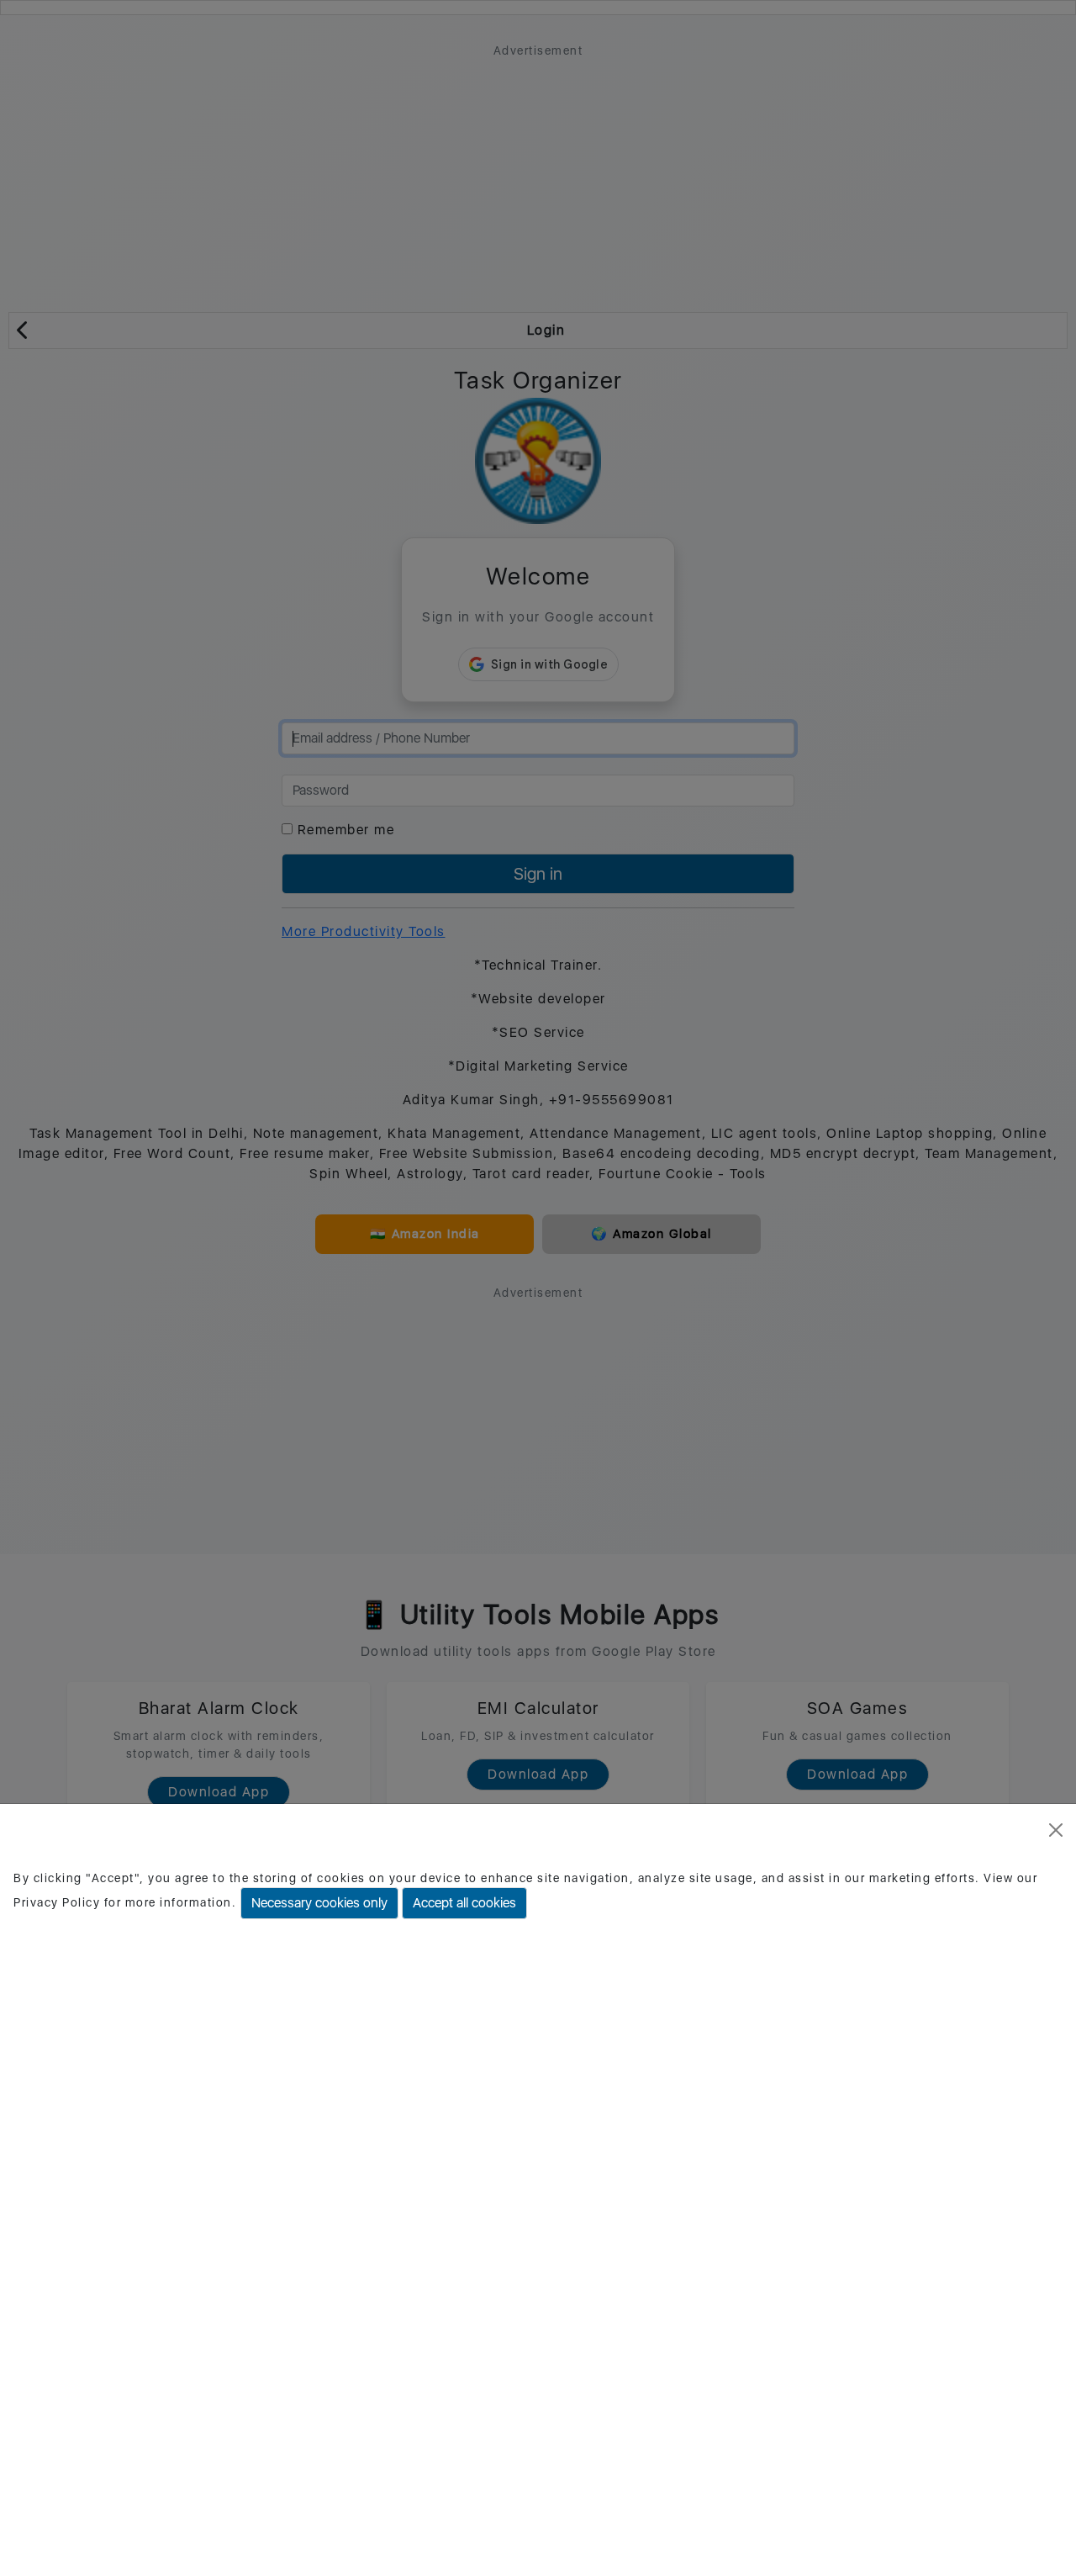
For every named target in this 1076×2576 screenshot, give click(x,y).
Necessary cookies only (319, 1903)
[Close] (1056, 1830)
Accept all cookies (464, 1903)
